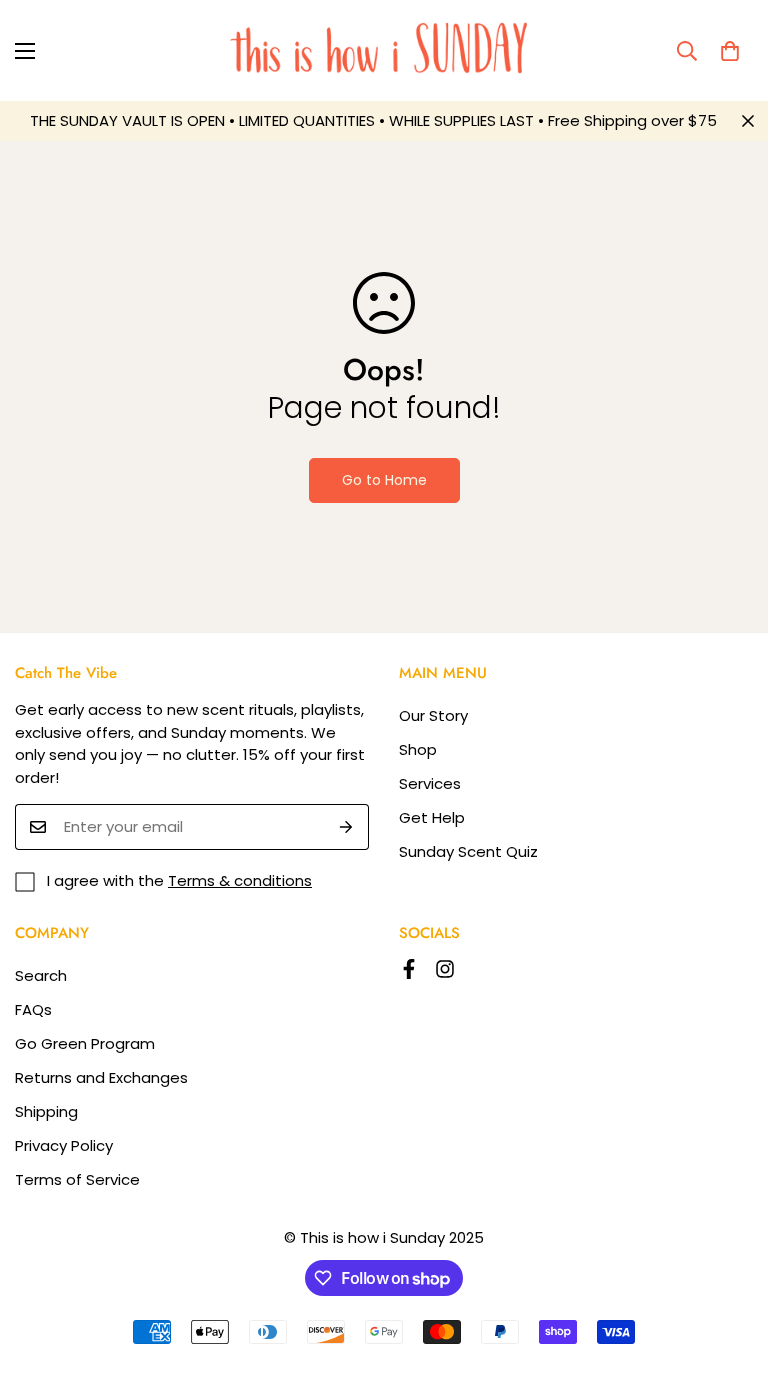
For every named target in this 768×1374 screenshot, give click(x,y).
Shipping (46, 1111)
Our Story (433, 715)
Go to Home (384, 480)
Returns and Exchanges (101, 1077)
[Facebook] (409, 969)
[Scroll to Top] (729, 1265)
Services (430, 783)
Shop (418, 749)
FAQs (33, 1009)
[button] (730, 51)
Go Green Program (85, 1043)
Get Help (432, 817)
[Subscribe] (346, 827)
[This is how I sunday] (384, 50)
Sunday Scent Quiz (468, 851)
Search (41, 975)
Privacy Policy (64, 1145)
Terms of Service (77, 1179)
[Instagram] (445, 969)
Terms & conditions (240, 880)
